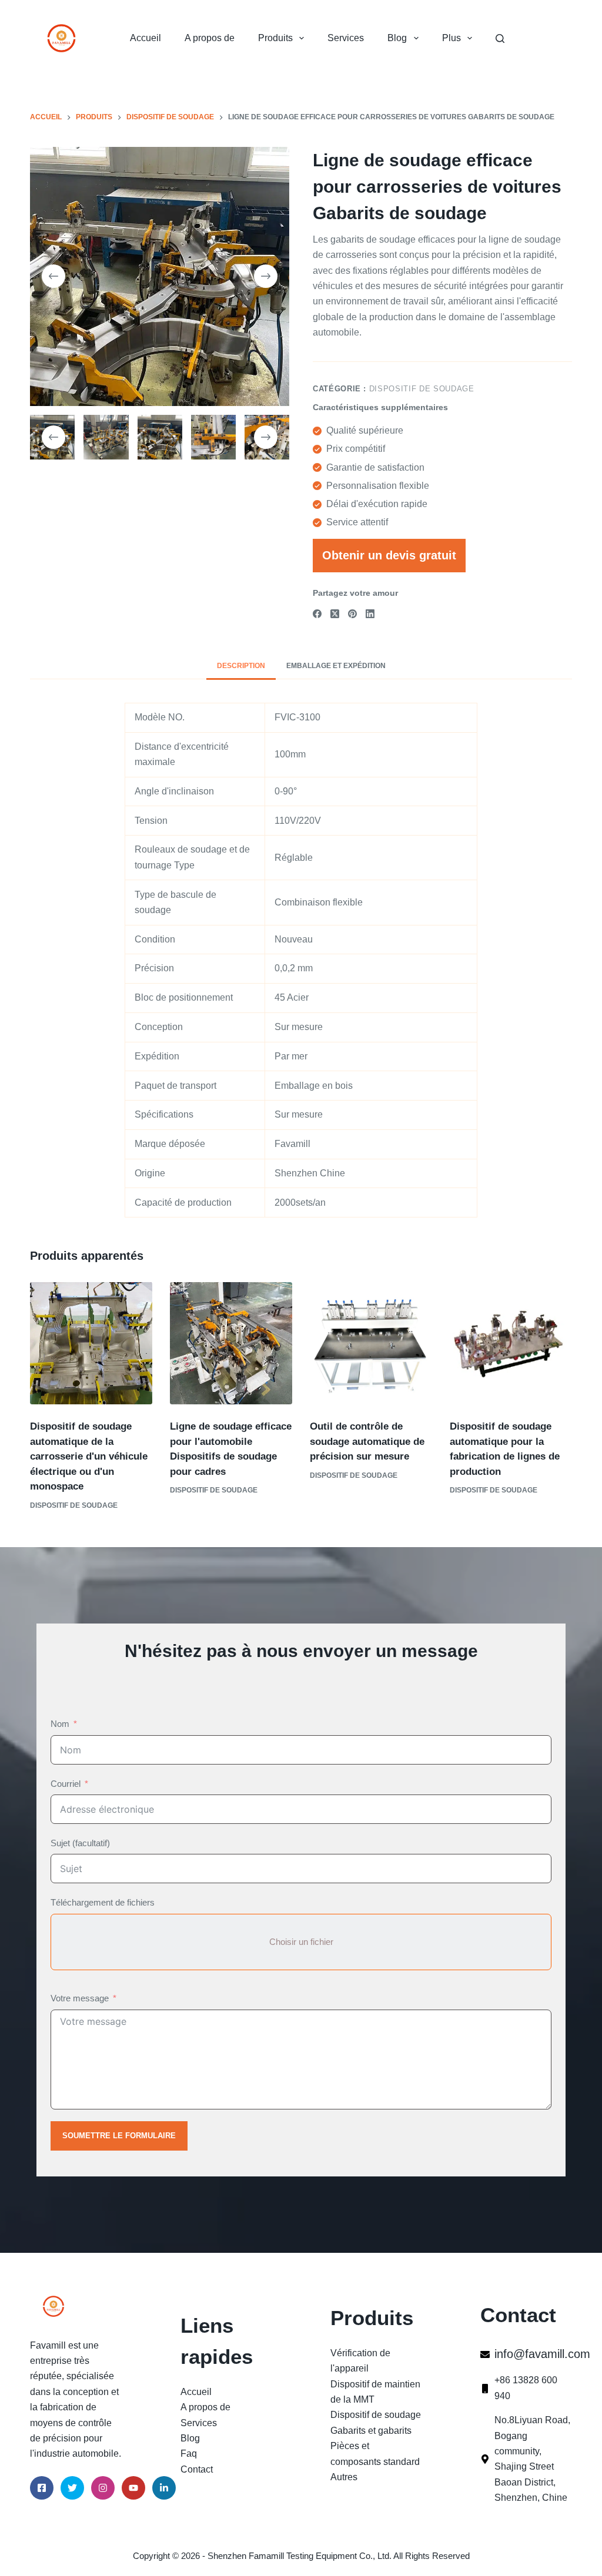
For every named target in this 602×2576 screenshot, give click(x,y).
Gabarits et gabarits (371, 2431)
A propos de (210, 38)
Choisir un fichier (301, 1942)
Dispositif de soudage (422, 389)
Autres (344, 2477)
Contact (197, 2469)
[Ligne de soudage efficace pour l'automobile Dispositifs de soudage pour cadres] (231, 1343)
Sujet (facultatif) (80, 1843)
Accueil (146, 38)
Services (346, 38)
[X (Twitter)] (335, 614)
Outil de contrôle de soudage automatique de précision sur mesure (367, 1441)
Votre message (80, 1998)
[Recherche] (500, 38)
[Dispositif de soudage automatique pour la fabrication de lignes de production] (511, 1343)
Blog (397, 38)
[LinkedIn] (370, 614)
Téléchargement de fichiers (103, 1902)
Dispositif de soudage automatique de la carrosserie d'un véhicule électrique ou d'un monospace (89, 1456)
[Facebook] (317, 614)
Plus (451, 38)
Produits (275, 38)
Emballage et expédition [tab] (336, 666)
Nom (60, 1724)
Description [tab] (241, 666)
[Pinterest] (352, 614)
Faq (189, 2453)
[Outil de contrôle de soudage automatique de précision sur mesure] (371, 1343)
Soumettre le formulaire (119, 2136)
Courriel (66, 1784)
